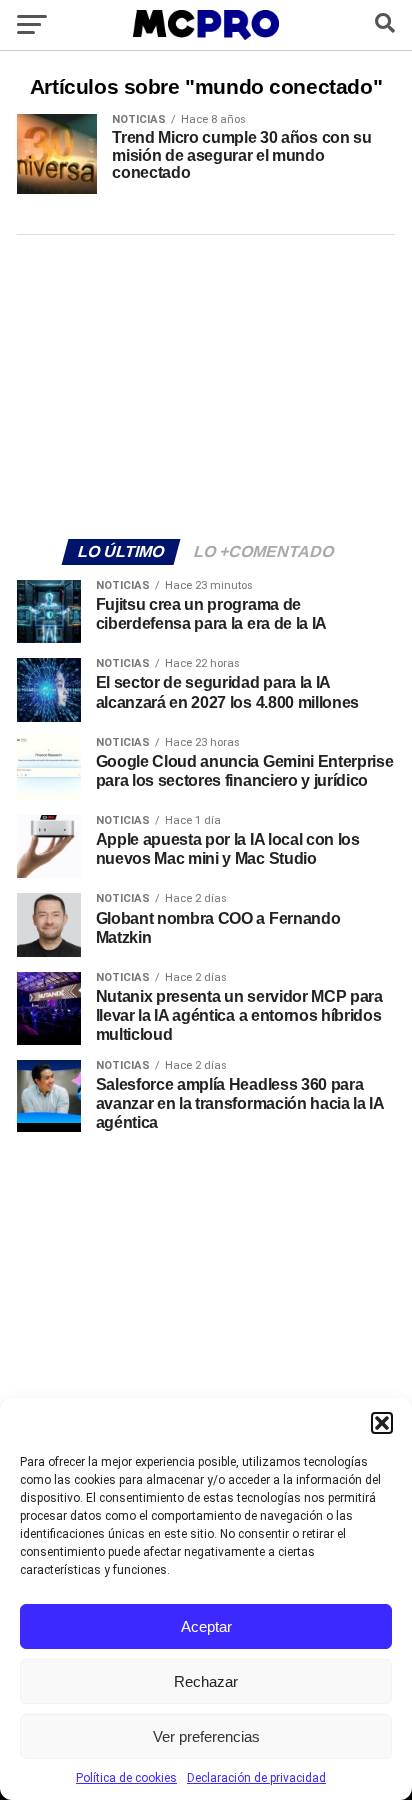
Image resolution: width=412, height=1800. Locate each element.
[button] (382, 1423)
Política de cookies (126, 1778)
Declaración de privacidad (256, 1778)
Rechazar (206, 1681)
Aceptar (206, 1626)
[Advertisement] (206, 384)
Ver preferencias (206, 1736)
